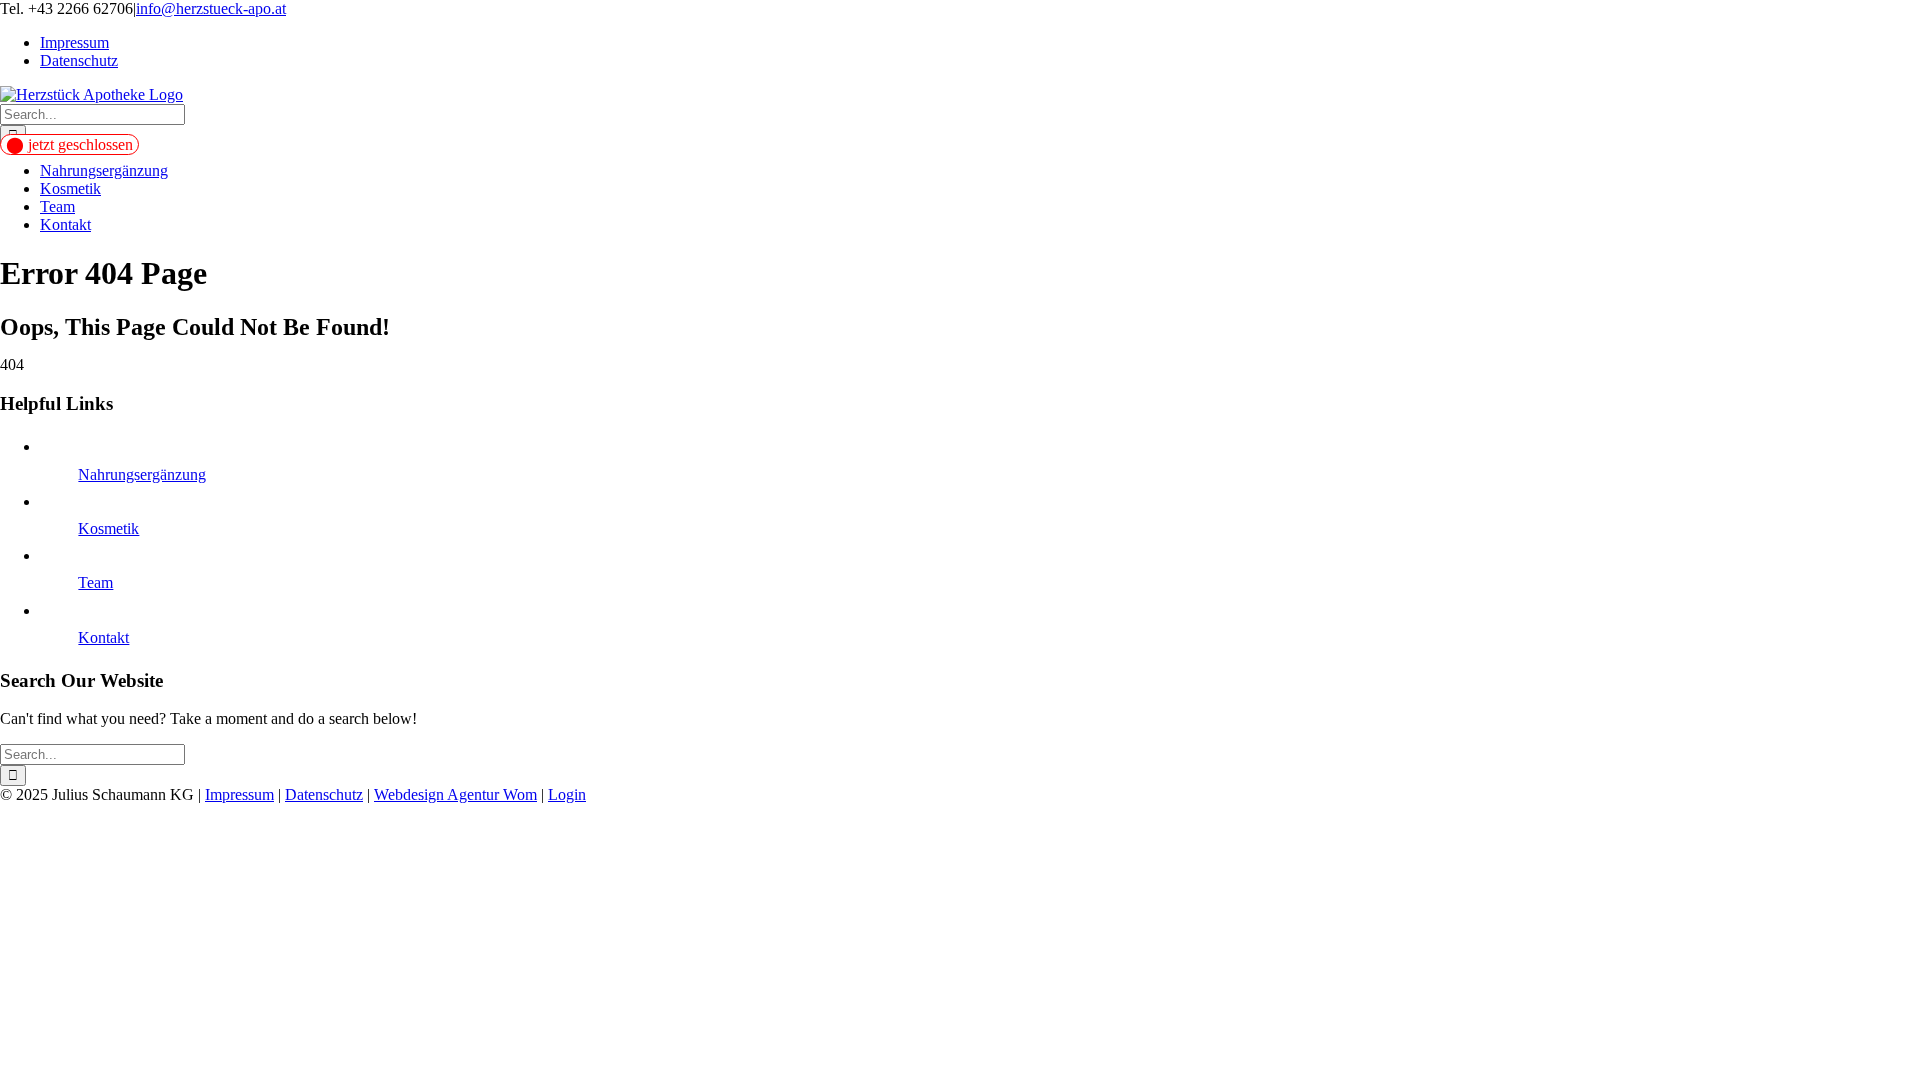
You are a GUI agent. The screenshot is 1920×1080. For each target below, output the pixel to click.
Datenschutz (324, 794)
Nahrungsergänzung (142, 474)
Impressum (239, 794)
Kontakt (103, 637)
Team (95, 582)
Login (567, 794)
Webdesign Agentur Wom (455, 794)
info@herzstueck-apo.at (211, 8)
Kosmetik (108, 528)
